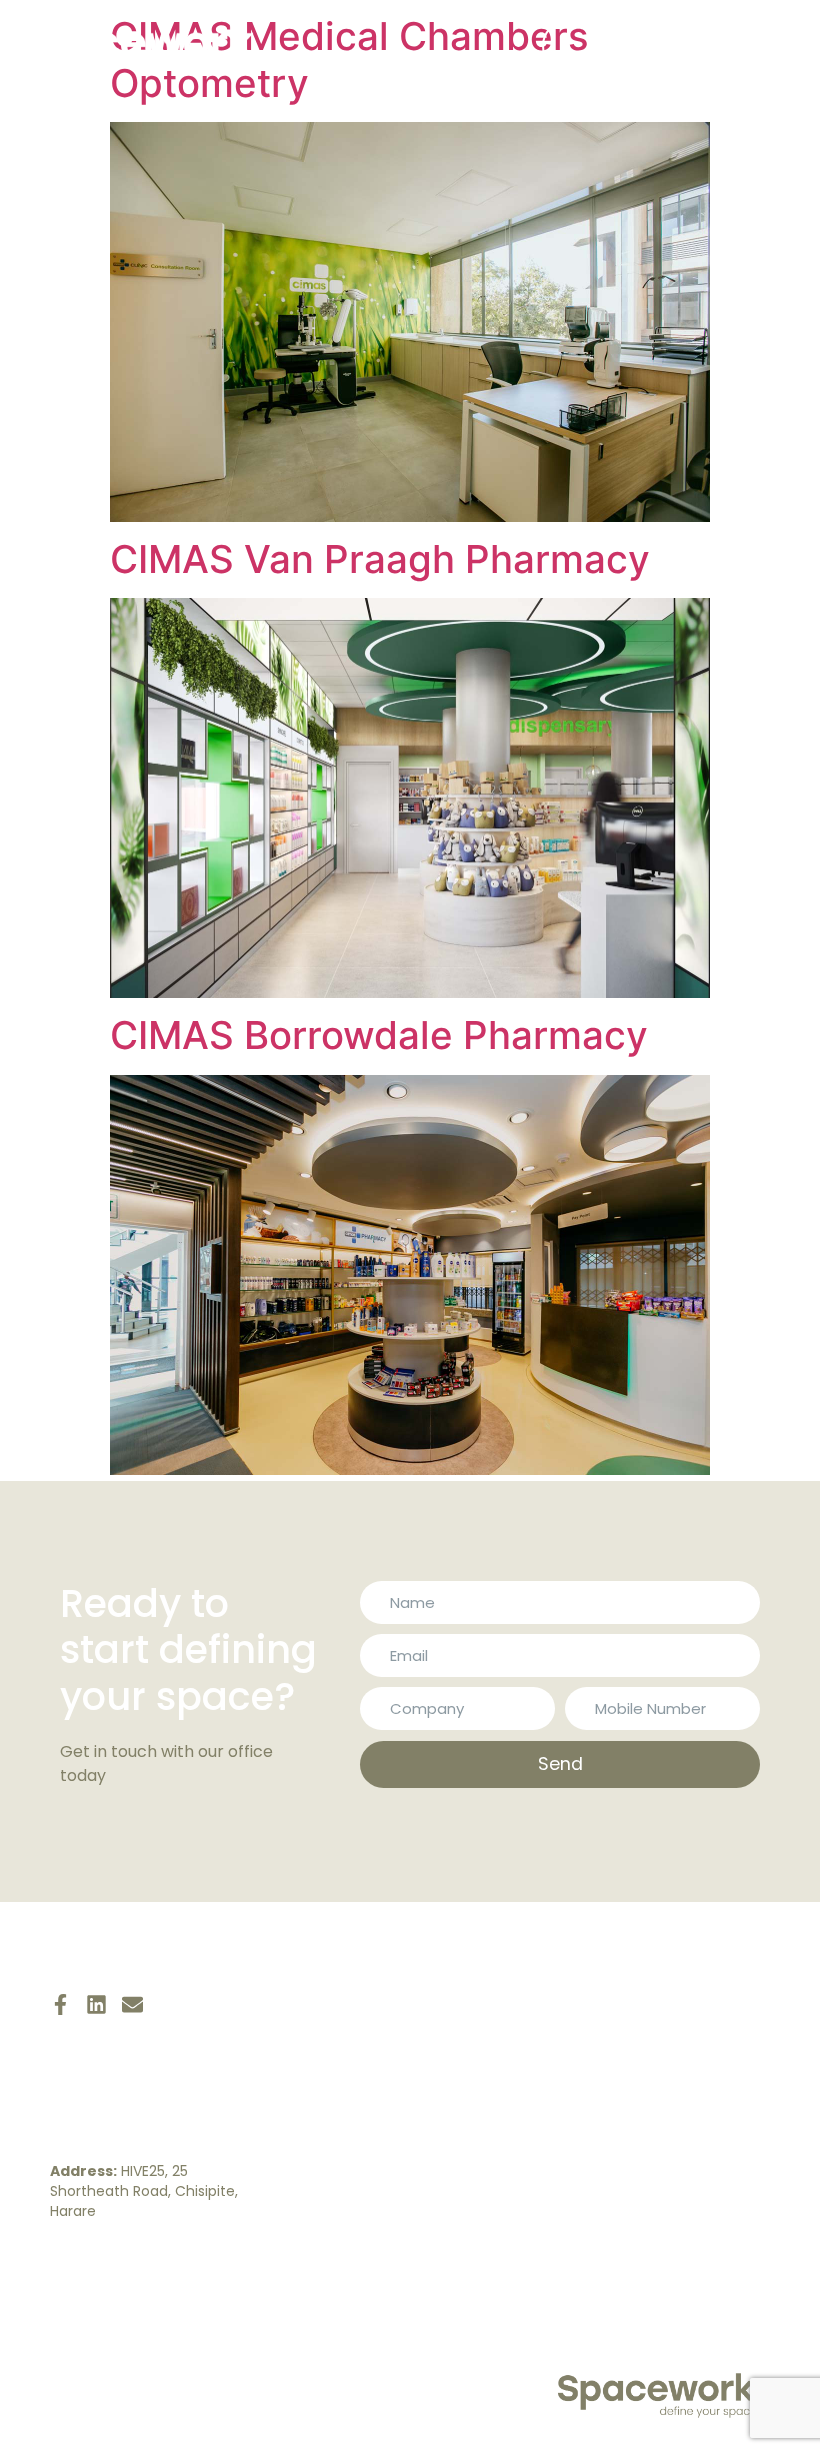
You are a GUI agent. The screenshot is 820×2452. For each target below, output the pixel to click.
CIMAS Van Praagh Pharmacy (380, 559)
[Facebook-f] (60, 2004)
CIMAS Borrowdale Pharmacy (379, 1035)
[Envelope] (132, 2004)
